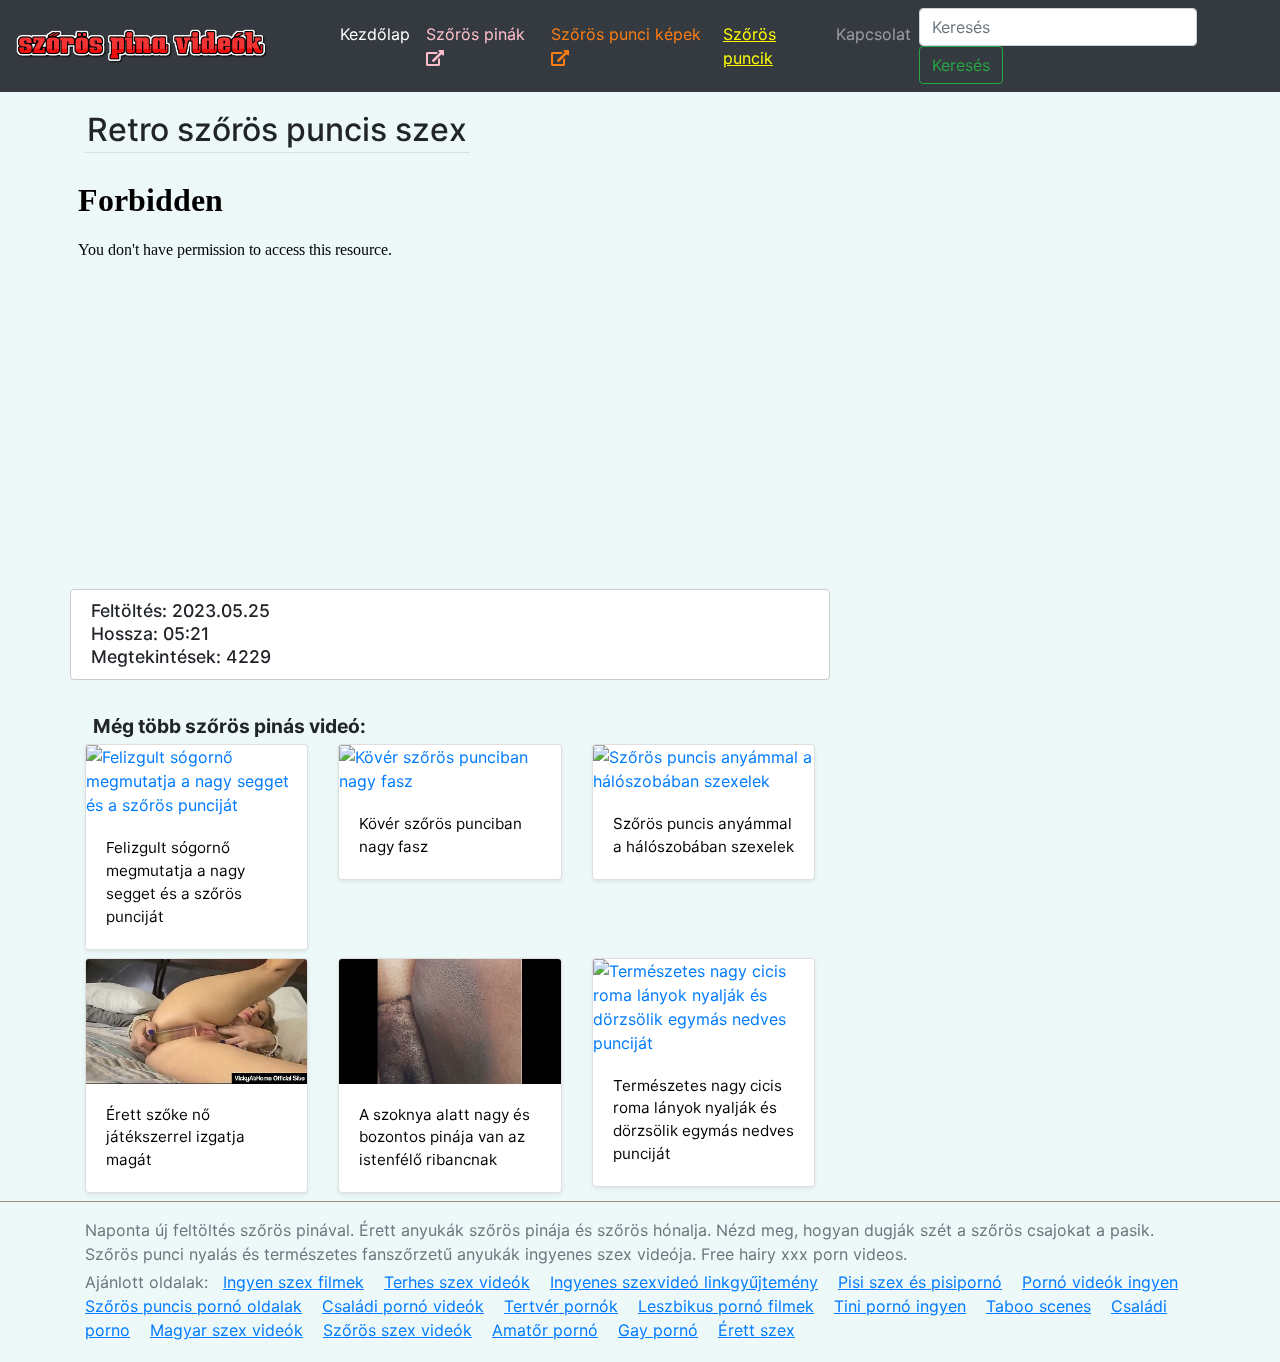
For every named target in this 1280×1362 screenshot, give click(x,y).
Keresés (961, 65)
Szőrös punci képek (626, 34)
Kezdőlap (375, 34)
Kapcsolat (873, 34)
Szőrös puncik (749, 46)
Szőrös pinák (475, 34)
